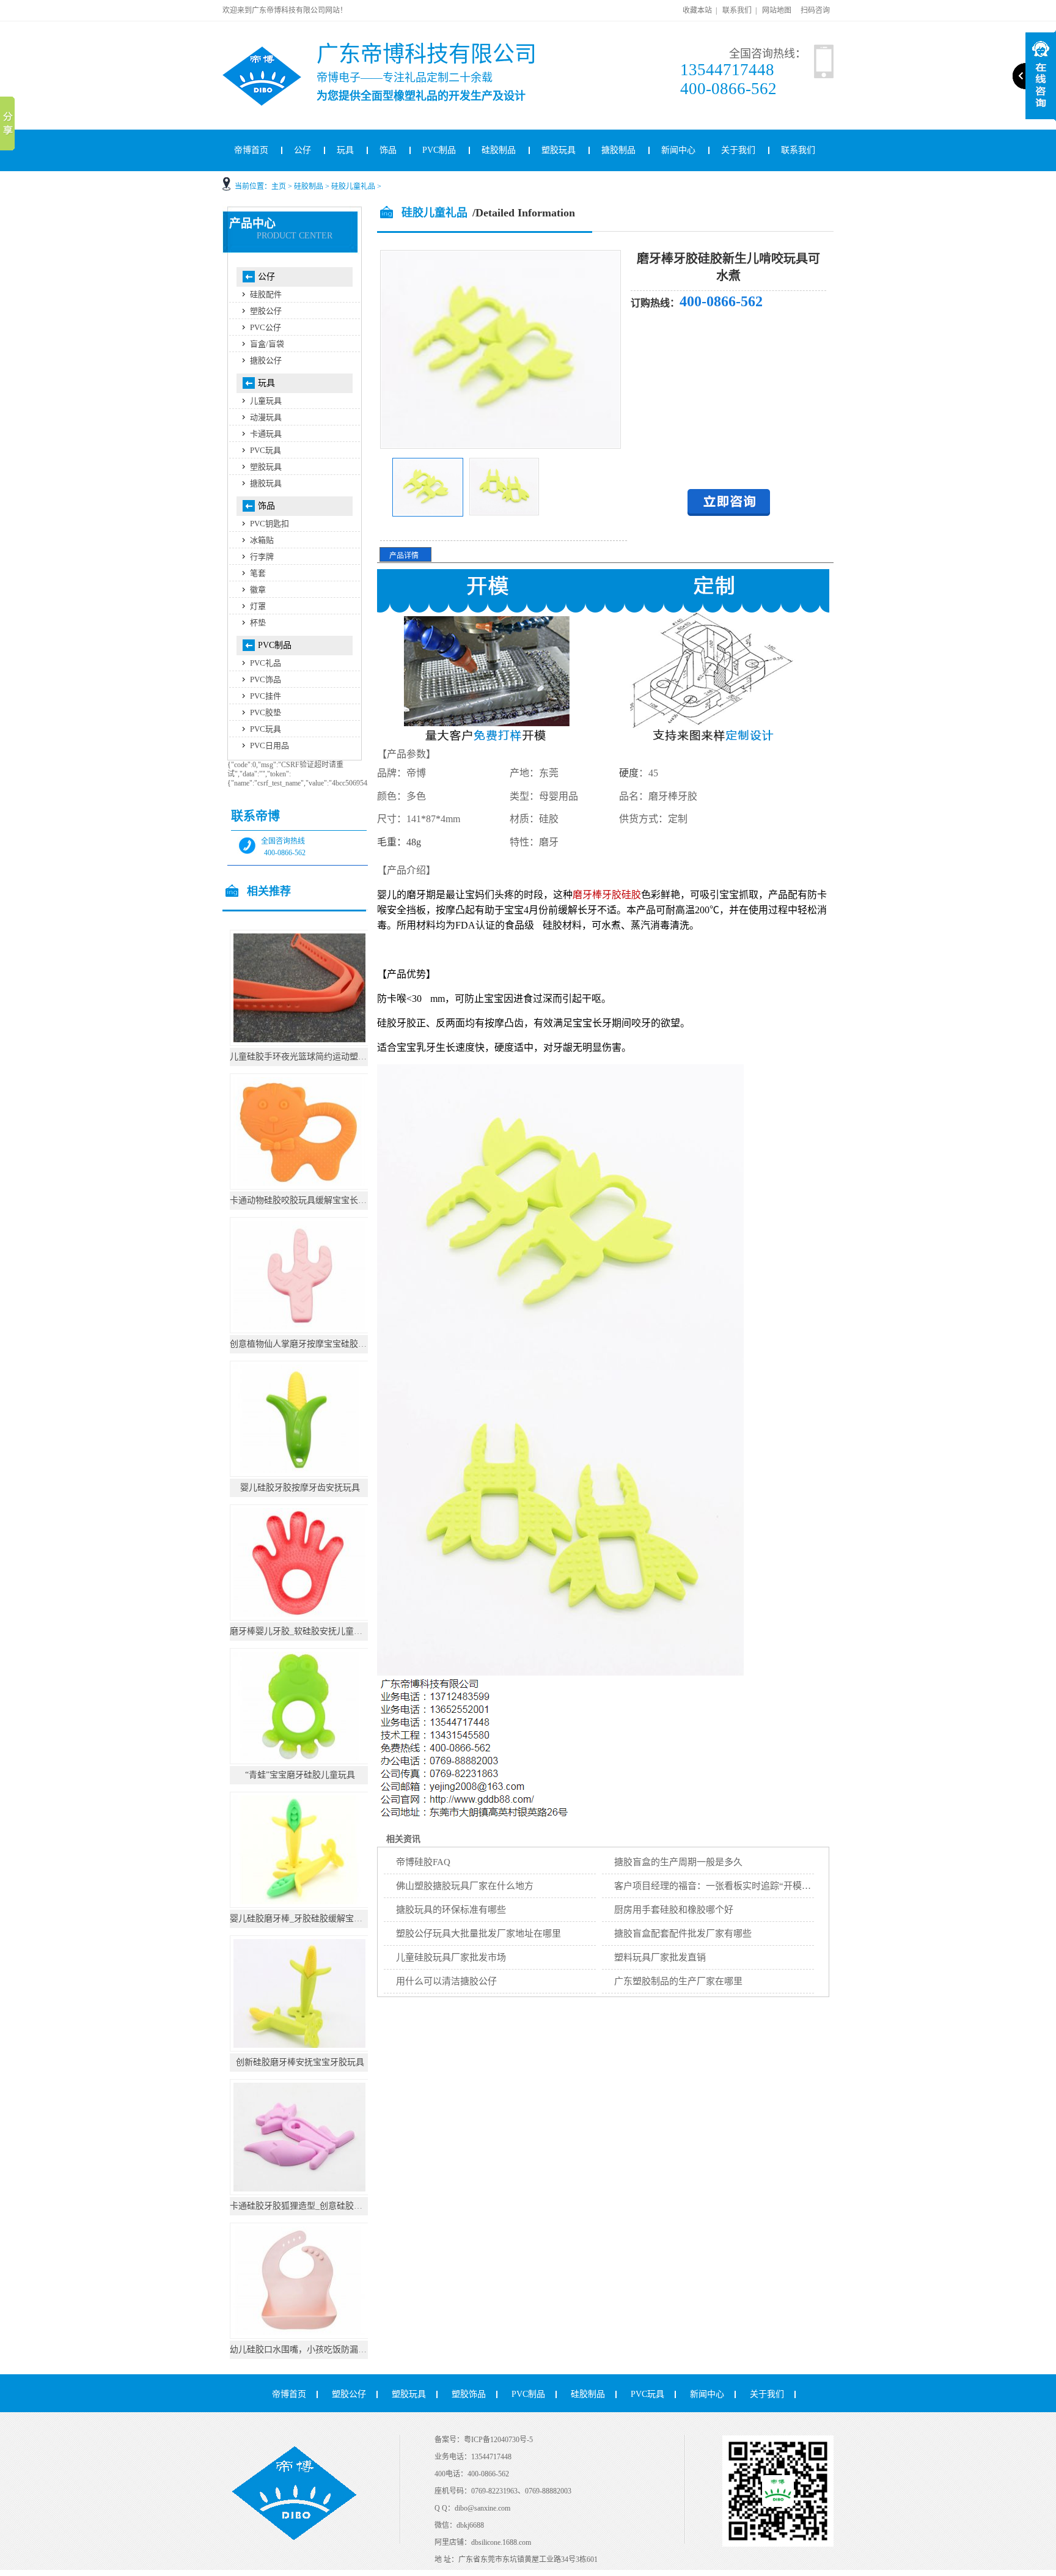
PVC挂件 (266, 696)
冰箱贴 (262, 540)
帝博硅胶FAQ (423, 1862)
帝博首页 (251, 150)
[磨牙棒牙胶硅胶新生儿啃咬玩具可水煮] (428, 514)
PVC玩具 (266, 450)
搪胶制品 (618, 150)
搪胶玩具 (266, 483)
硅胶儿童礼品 (353, 186)
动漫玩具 (266, 417)
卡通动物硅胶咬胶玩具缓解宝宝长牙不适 (307, 1200)
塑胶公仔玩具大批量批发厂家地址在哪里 (479, 1934)
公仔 (302, 150)
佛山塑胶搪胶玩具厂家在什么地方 (465, 1886)
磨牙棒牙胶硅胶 (607, 895)
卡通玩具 (266, 434)
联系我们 (737, 10)
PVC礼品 (266, 663)
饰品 (388, 150)
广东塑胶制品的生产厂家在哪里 (678, 1981)
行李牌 (262, 557)
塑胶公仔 (266, 311)
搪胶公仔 (266, 360)
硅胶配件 (266, 294)
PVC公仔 (266, 327)
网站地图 (777, 10)
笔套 (258, 573)
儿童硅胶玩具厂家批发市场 (451, 1957)
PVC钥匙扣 (269, 524)
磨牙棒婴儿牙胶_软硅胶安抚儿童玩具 (300, 1631)
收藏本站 (697, 10)
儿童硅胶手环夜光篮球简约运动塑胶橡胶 (307, 1057)
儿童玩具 (266, 401)
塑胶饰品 (469, 2394)
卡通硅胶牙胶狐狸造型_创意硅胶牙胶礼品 (309, 2206)
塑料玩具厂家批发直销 (660, 1957)
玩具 (345, 150)
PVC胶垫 (266, 712)
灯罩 (258, 606)
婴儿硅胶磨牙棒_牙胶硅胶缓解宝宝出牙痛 (309, 1919)
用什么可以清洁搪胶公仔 (446, 1981)
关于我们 (738, 150)
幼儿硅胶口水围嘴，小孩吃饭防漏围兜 (302, 2350)
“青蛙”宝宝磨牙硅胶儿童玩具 (300, 1775)
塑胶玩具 (559, 150)
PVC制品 (439, 150)
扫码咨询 (815, 10)
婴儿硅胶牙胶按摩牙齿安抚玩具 (300, 1488)
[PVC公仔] (278, 51)
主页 (279, 186)
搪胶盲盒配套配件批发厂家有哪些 (683, 1934)
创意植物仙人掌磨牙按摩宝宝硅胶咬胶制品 (311, 1344)
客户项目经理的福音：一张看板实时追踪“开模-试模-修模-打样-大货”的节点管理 (776, 1886)
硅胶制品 (499, 150)
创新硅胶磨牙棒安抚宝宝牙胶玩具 (300, 2062)
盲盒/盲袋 (267, 344)
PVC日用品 (269, 745)
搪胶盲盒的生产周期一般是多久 (678, 1862)
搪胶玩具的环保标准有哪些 (451, 1910)
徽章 (258, 590)
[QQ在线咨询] (729, 513)
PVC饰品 (266, 679)
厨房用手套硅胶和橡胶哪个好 (674, 1910)
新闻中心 (678, 150)
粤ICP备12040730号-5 (498, 2440)
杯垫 (258, 623)
